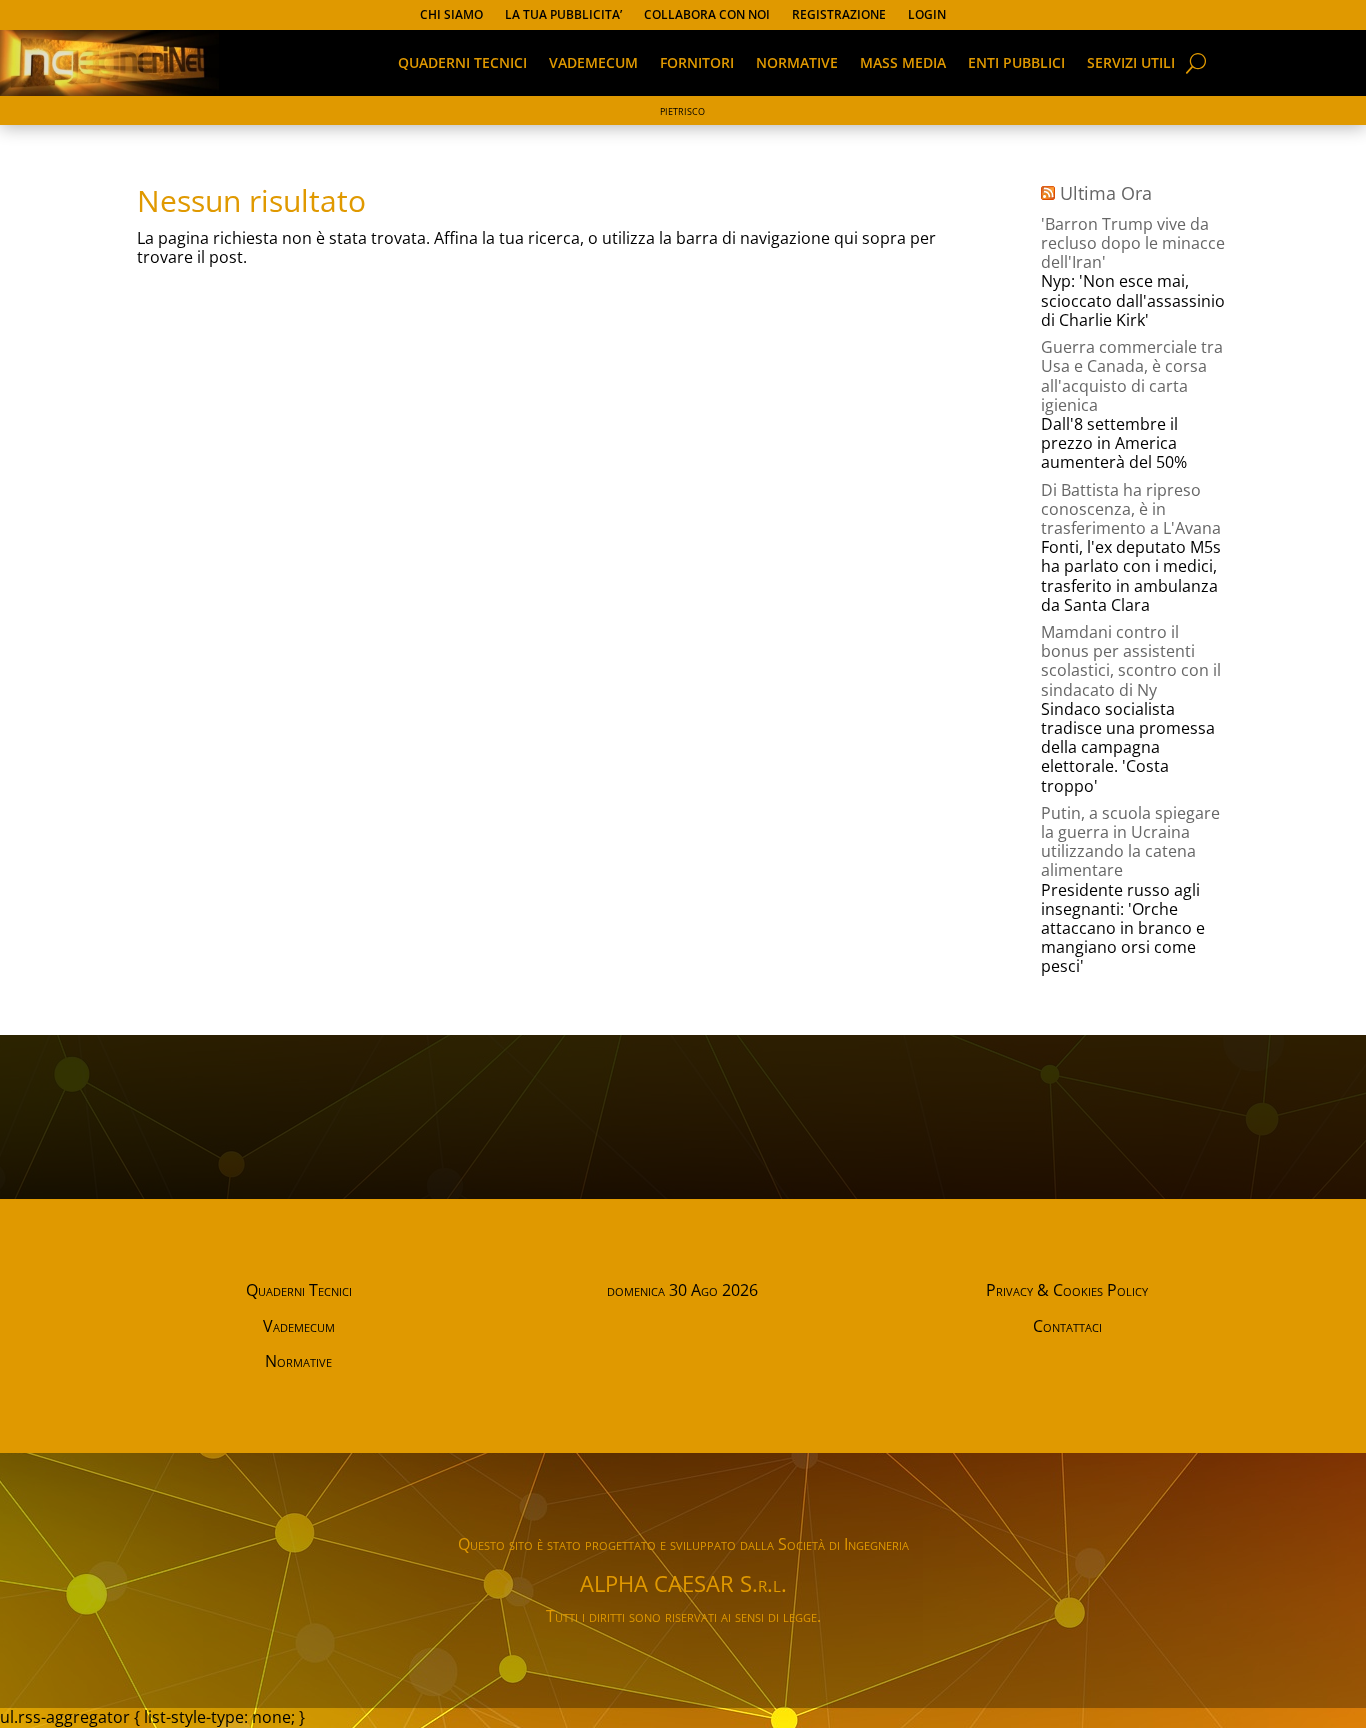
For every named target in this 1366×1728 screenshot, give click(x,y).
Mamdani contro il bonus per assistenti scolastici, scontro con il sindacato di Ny (1131, 661)
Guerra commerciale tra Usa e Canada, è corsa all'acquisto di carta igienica (1132, 376)
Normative (298, 1361)
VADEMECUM (593, 62)
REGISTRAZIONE (839, 15)
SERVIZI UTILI (1131, 62)
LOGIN (927, 15)
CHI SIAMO (451, 15)
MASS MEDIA (903, 62)
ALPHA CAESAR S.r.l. (683, 1583)
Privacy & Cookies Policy (1067, 1290)
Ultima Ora (1106, 193)
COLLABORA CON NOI (707, 15)
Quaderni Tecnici (299, 1290)
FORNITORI (697, 62)
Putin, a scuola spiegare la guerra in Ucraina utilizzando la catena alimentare (1130, 842)
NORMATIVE (797, 62)
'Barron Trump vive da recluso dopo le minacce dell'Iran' (1133, 243)
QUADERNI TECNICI (462, 62)
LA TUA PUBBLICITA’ (563, 15)
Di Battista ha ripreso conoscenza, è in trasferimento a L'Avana (1131, 509)
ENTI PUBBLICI (1016, 62)
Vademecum (299, 1326)
